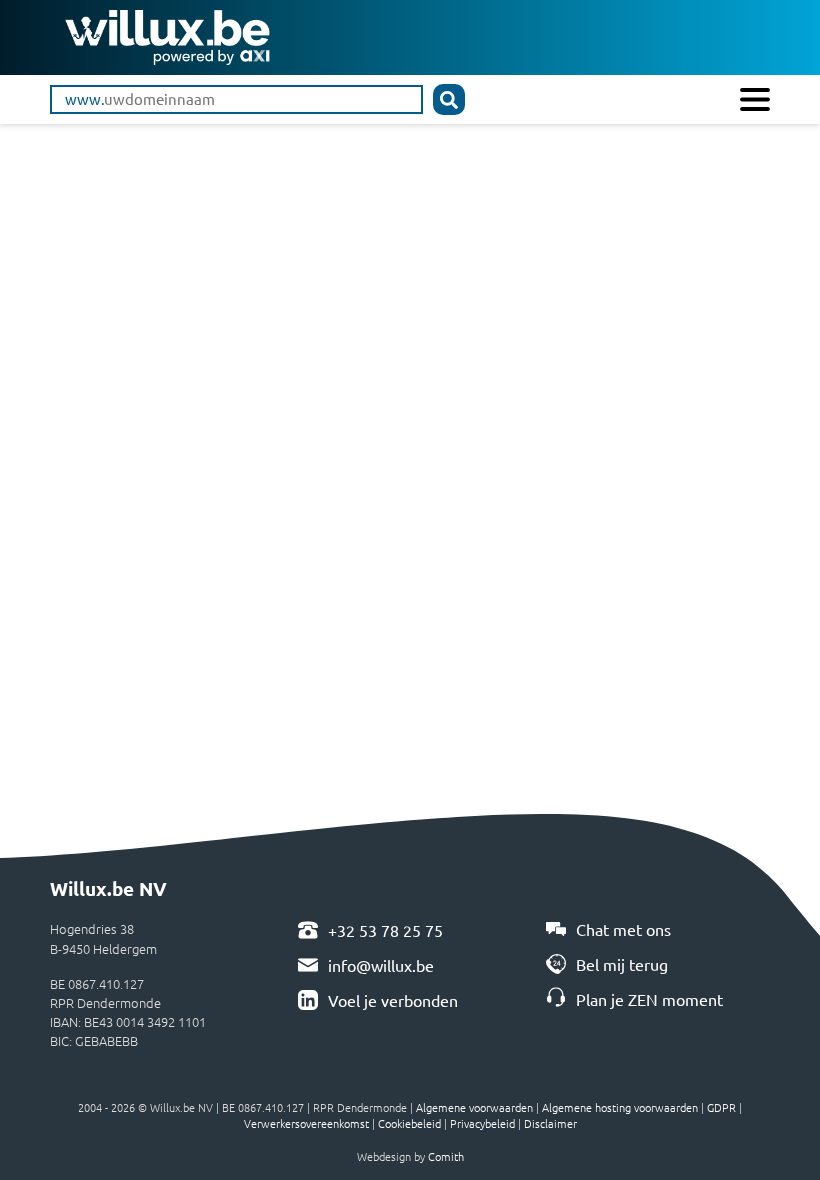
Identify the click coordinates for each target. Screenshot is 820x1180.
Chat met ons (623, 929)
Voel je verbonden (393, 1000)
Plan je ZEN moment (649, 999)
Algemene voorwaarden (474, 1107)
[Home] (167, 34)
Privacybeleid (482, 1123)
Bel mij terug (622, 964)
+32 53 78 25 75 (385, 930)
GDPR (721, 1107)
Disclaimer (550, 1123)
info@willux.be (381, 965)
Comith (446, 1156)
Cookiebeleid (409, 1123)
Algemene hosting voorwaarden (620, 1107)
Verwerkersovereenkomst (306, 1123)
